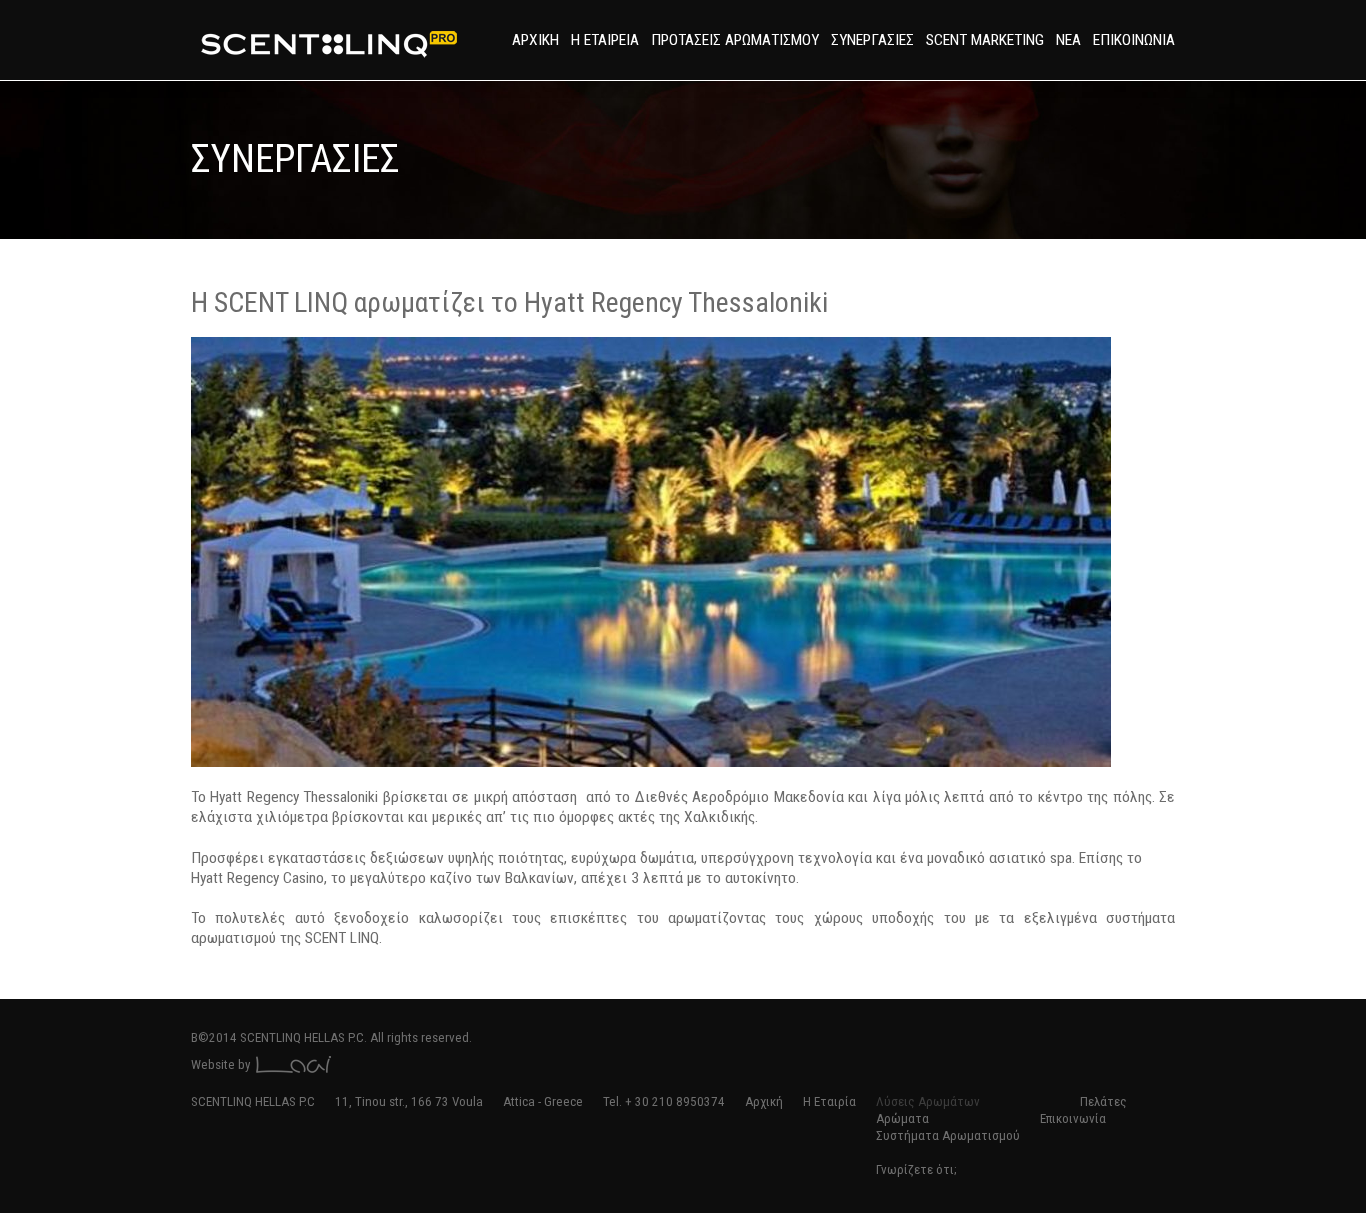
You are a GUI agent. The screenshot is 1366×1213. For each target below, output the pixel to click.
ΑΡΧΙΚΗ (535, 40)
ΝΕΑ (1068, 40)
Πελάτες (1103, 1101)
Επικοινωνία (1073, 1118)
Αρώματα (902, 1118)
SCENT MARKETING (985, 40)
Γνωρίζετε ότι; (916, 1169)
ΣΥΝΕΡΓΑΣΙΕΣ (872, 40)
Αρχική (764, 1101)
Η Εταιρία (829, 1101)
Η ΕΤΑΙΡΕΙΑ (605, 40)
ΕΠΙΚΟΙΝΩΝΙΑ (1134, 40)
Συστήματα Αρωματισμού (948, 1135)
